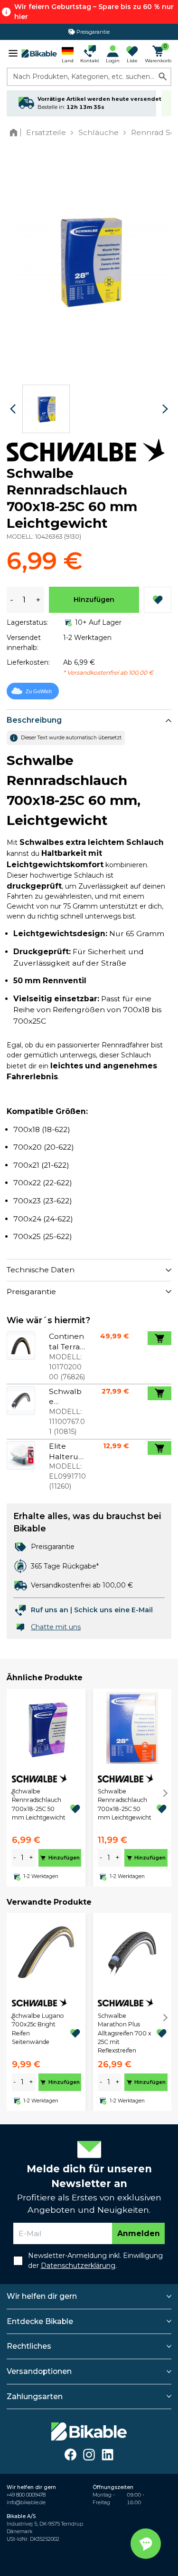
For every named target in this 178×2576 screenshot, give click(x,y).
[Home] (15, 132)
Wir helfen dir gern (42, 2296)
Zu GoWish (39, 691)
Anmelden (139, 2233)
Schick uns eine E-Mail (113, 1610)
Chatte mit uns (56, 1627)
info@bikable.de (26, 2503)
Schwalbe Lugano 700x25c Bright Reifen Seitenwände (38, 2029)
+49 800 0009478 (26, 2495)
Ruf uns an (50, 1610)
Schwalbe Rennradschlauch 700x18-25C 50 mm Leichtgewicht (39, 1804)
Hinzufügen (94, 600)
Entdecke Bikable (40, 2321)
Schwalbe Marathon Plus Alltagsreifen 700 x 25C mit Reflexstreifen (125, 2033)
